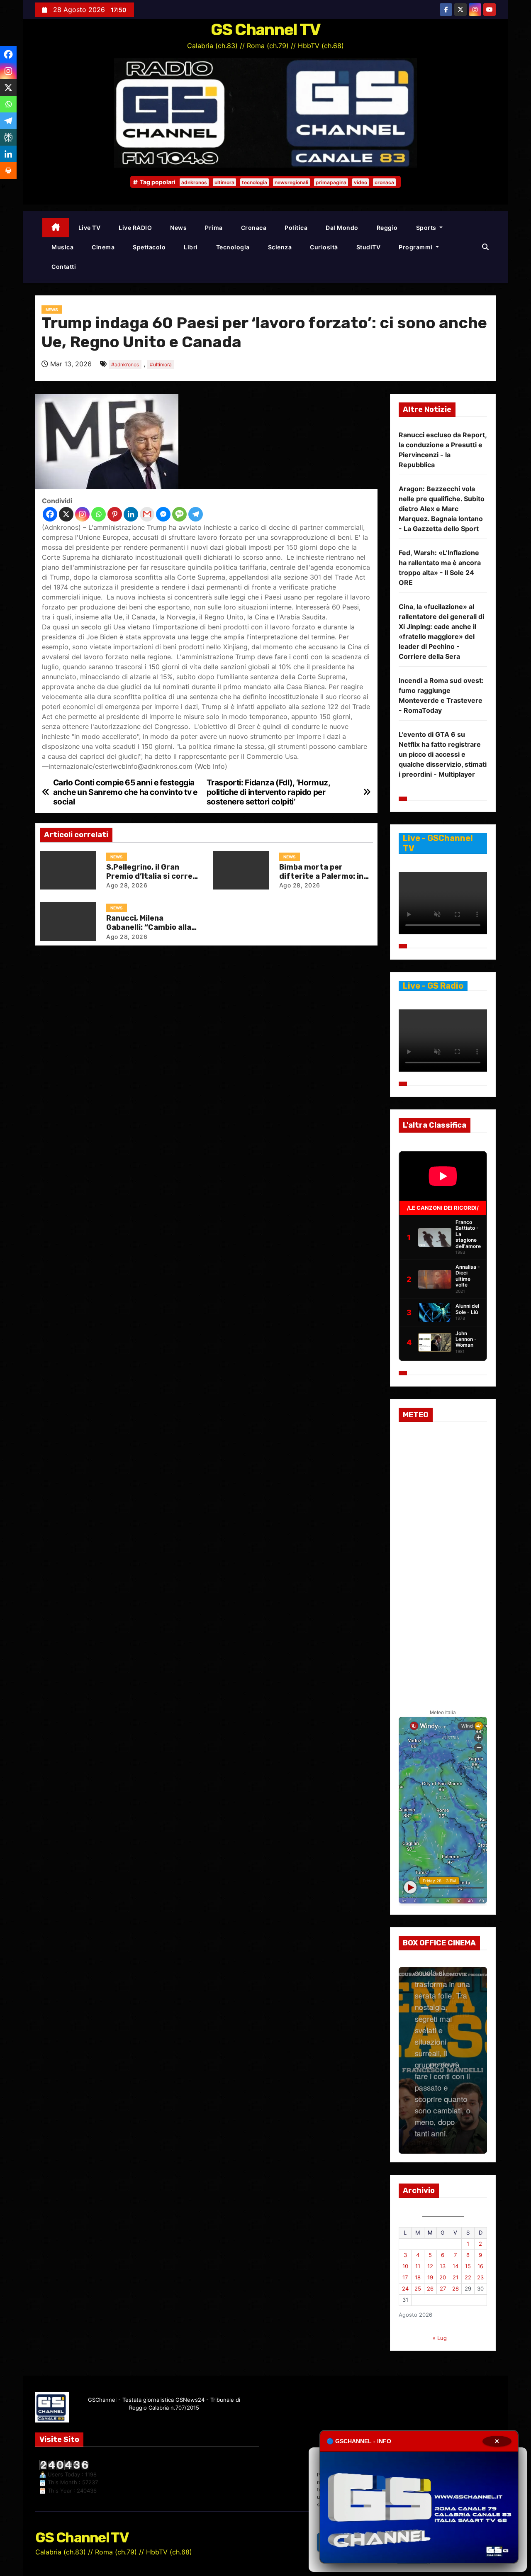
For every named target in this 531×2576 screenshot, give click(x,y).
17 (405, 2277)
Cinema (103, 247)
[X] (66, 514)
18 (418, 2277)
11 (418, 2266)
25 (418, 2288)
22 (468, 2277)
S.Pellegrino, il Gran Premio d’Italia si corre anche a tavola (149, 876)
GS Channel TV (266, 30)
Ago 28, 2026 (127, 885)
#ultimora (161, 364)
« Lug (440, 2338)
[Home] (56, 228)
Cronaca (254, 228)
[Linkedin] (131, 514)
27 (443, 2288)
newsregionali (291, 182)
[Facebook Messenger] (163, 514)
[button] (485, 247)
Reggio (387, 228)
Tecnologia (233, 247)
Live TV (90, 228)
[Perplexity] (8, 137)
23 (480, 2277)
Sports (427, 228)
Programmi (416, 247)
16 (480, 2266)
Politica (296, 228)
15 (468, 2266)
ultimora (224, 182)
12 (430, 2266)
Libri (191, 247)
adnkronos (194, 182)
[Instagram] (82, 514)
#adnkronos (125, 364)
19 (430, 2277)
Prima (214, 228)
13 (443, 2266)
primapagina (331, 182)
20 (443, 2277)
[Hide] (3, 187)
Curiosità (324, 247)
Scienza (280, 247)
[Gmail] (147, 514)
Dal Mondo (342, 228)
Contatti (64, 267)
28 (455, 2288)
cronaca (384, 182)
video (360, 182)
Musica (62, 247)
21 (455, 2277)
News (178, 228)
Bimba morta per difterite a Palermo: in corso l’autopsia (321, 876)
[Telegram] (196, 514)
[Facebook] (50, 514)
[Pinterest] (115, 514)
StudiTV (369, 247)
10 (405, 2266)
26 (430, 2288)
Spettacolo (149, 247)
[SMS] (179, 514)
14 (455, 2266)
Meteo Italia (443, 1713)
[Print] (8, 171)
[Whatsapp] (99, 514)
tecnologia (255, 182)
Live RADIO (135, 228)
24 (405, 2288)
